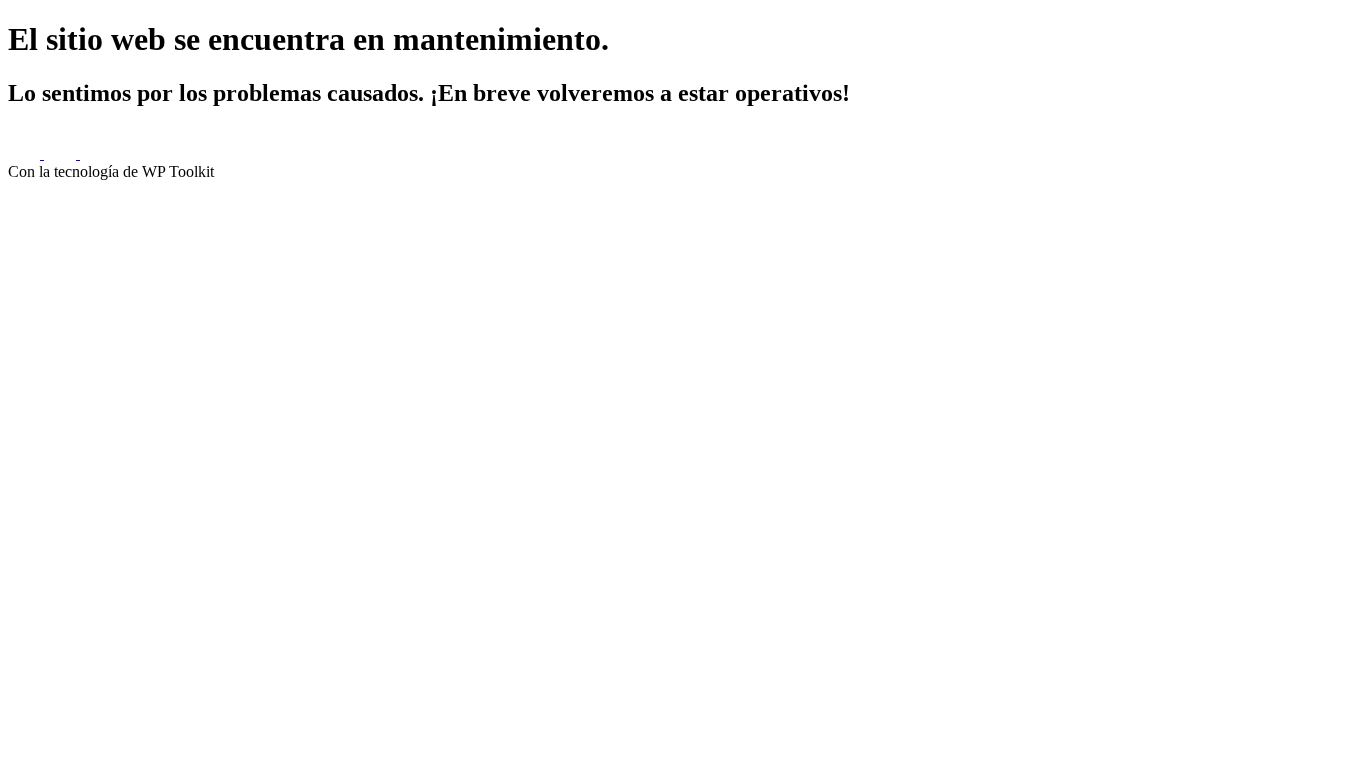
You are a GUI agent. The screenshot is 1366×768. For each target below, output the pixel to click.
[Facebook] (26, 153)
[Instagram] (96, 153)
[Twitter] (62, 153)
